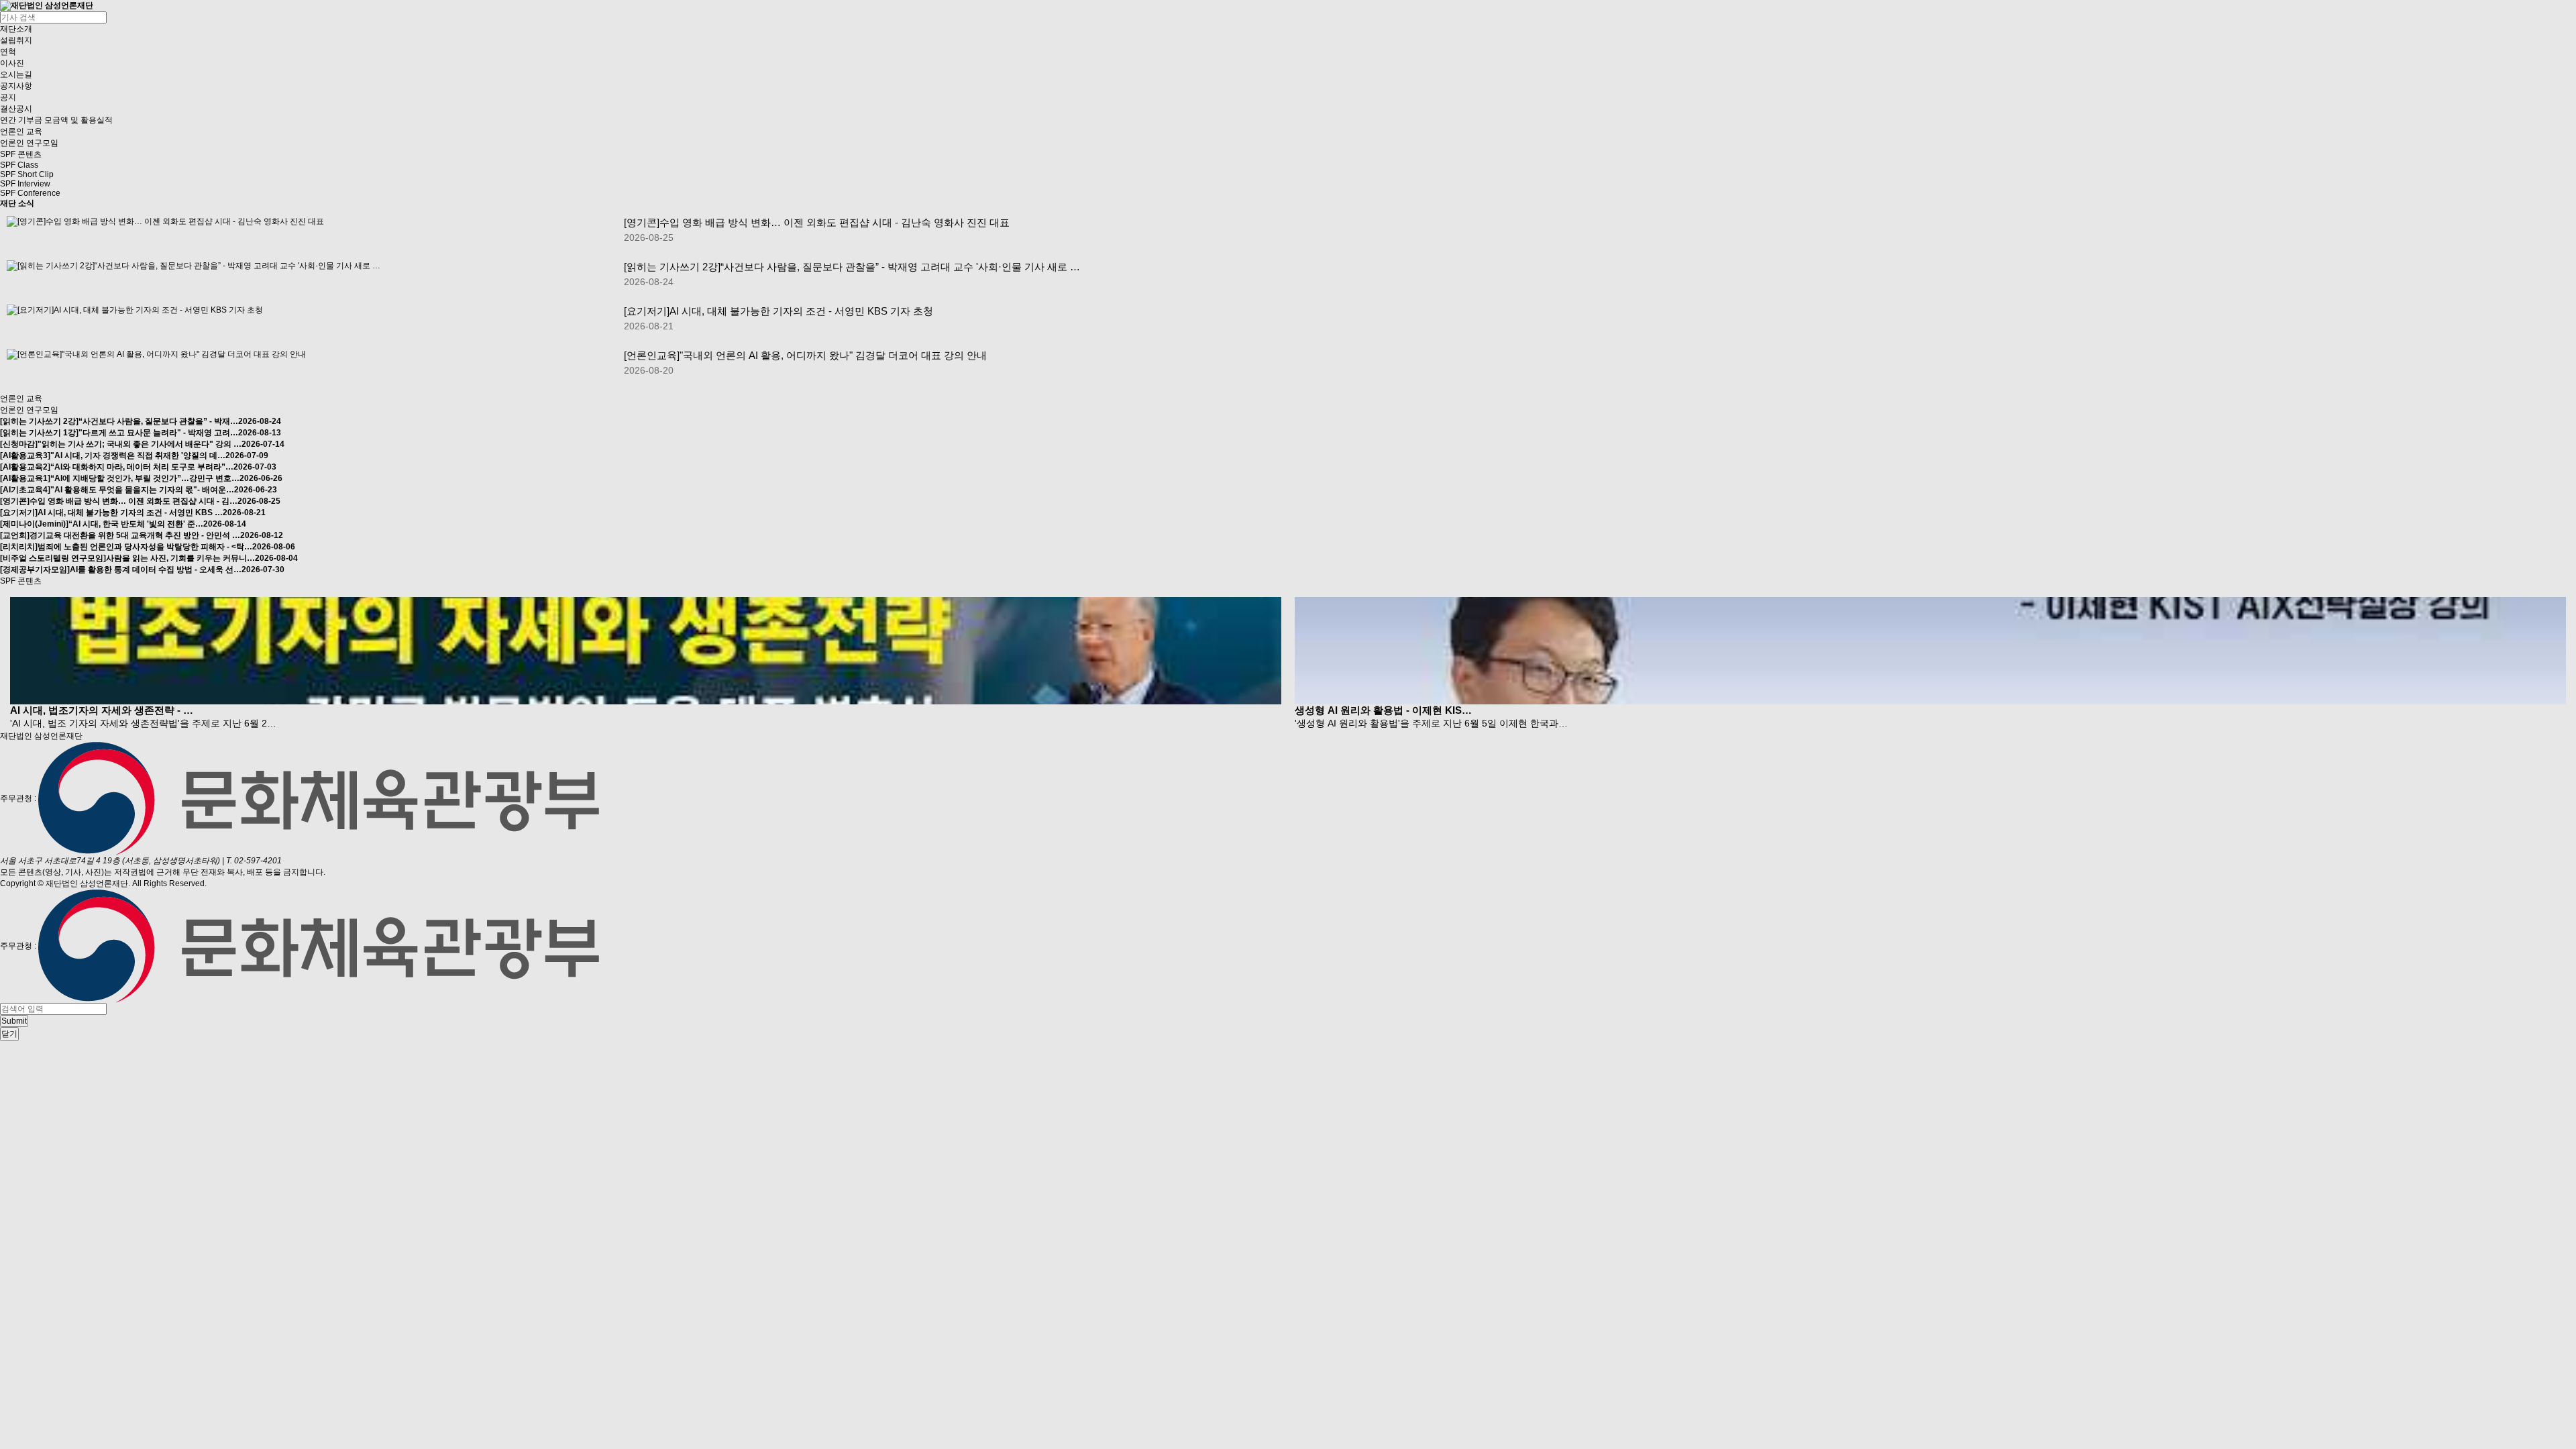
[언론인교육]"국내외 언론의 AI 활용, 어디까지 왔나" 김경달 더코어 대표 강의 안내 (805, 355)
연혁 (8, 52)
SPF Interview (25, 184)
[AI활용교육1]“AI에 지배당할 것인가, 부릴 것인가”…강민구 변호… (141, 478)
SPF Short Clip (27, 174)
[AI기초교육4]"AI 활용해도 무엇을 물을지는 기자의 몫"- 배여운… (139, 490)
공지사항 (16, 86)
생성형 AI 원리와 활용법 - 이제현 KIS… (1383, 710)
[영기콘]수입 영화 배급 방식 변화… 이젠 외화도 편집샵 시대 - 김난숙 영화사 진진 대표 (817, 222)
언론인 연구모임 (29, 143)
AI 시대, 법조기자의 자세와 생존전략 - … (102, 710)
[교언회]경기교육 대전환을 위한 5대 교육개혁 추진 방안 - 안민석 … (142, 535)
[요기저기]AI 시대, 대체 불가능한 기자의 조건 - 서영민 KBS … (133, 513)
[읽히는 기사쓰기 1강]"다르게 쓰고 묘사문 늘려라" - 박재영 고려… (141, 433)
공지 (8, 97)
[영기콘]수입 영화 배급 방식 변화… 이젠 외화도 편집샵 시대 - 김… (140, 501)
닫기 (9, 1034)
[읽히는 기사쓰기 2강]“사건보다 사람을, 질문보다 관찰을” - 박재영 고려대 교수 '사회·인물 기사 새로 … (852, 267)
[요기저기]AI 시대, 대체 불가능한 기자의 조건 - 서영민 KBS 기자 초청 (779, 311)
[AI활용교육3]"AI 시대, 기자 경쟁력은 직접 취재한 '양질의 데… (134, 455)
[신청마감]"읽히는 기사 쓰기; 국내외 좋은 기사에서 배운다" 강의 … (142, 444)
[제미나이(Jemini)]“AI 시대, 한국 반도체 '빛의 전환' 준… (123, 524)
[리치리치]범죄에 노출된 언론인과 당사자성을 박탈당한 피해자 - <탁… (148, 547)
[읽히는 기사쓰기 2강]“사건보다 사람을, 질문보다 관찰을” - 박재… (141, 421)
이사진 (12, 63)
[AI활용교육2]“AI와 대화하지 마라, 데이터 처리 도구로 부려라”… (138, 467)
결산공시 (16, 109)
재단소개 (16, 29)
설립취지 (16, 40)
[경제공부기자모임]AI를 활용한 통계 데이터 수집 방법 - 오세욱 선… (142, 570)
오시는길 (16, 74)
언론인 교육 (21, 131)
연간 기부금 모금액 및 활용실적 (56, 120)
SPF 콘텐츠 (21, 154)
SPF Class (19, 165)
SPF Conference (30, 193)
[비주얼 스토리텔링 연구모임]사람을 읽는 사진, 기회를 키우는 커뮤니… (149, 558)
